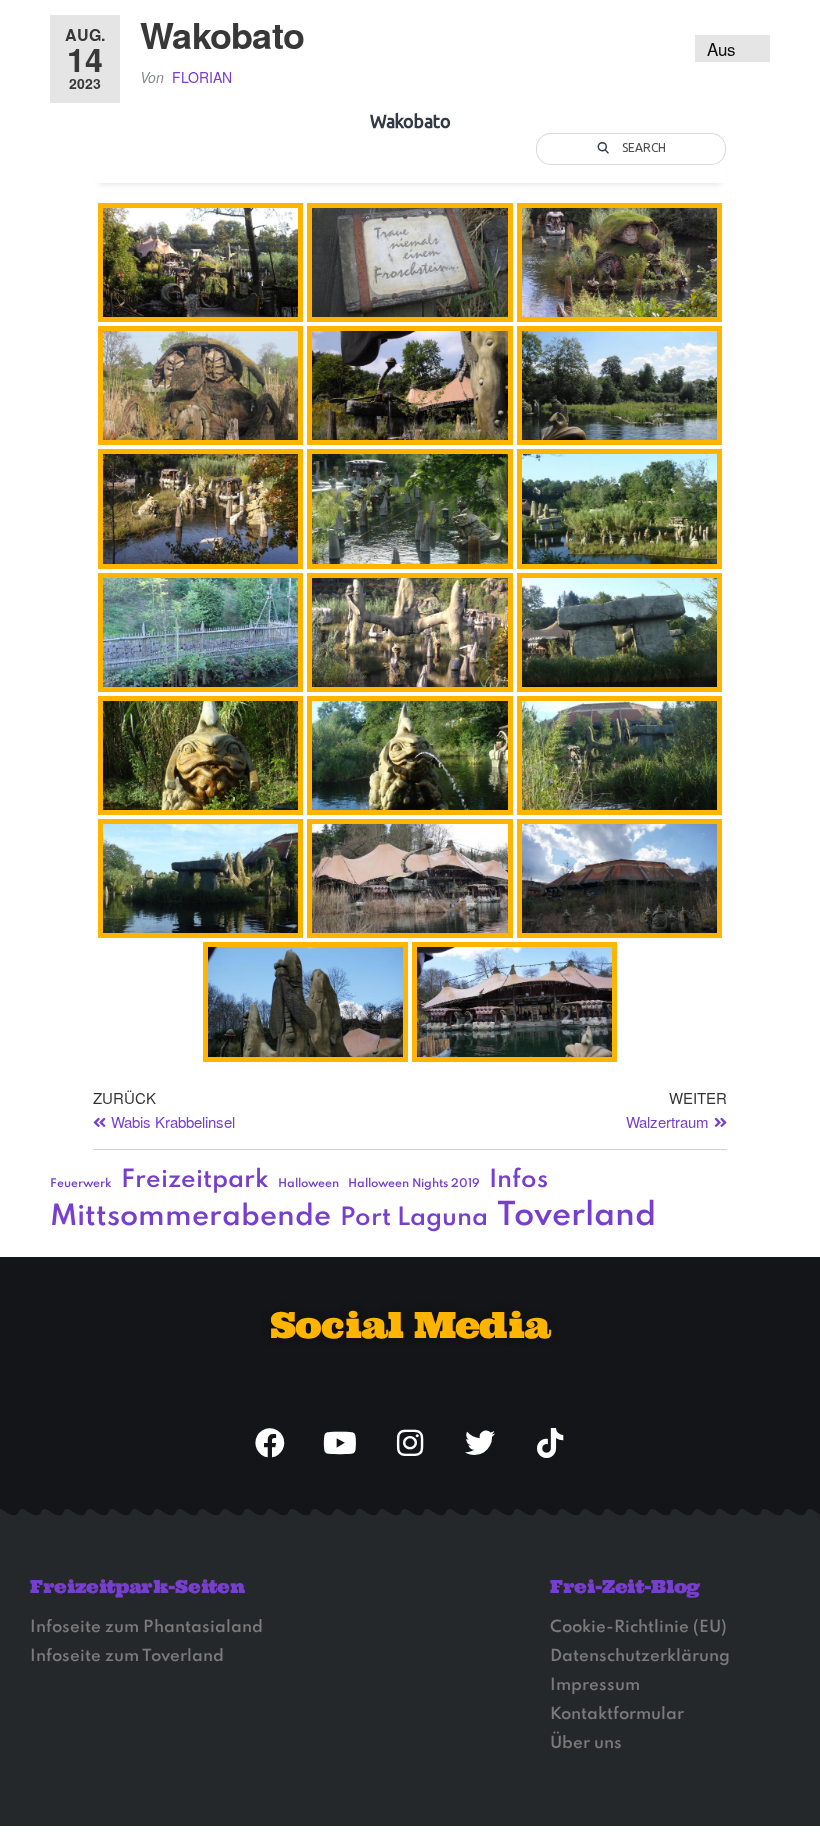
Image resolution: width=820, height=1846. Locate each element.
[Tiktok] (550, 1443)
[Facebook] (270, 1443)
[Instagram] (410, 1443)
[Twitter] (480, 1443)
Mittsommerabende (190, 1217)
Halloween (308, 1184)
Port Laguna (414, 1218)
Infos (518, 1180)
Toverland (576, 1216)
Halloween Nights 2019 (414, 1184)
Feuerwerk (81, 1184)
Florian (202, 77)
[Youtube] (340, 1443)
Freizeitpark (195, 1180)
